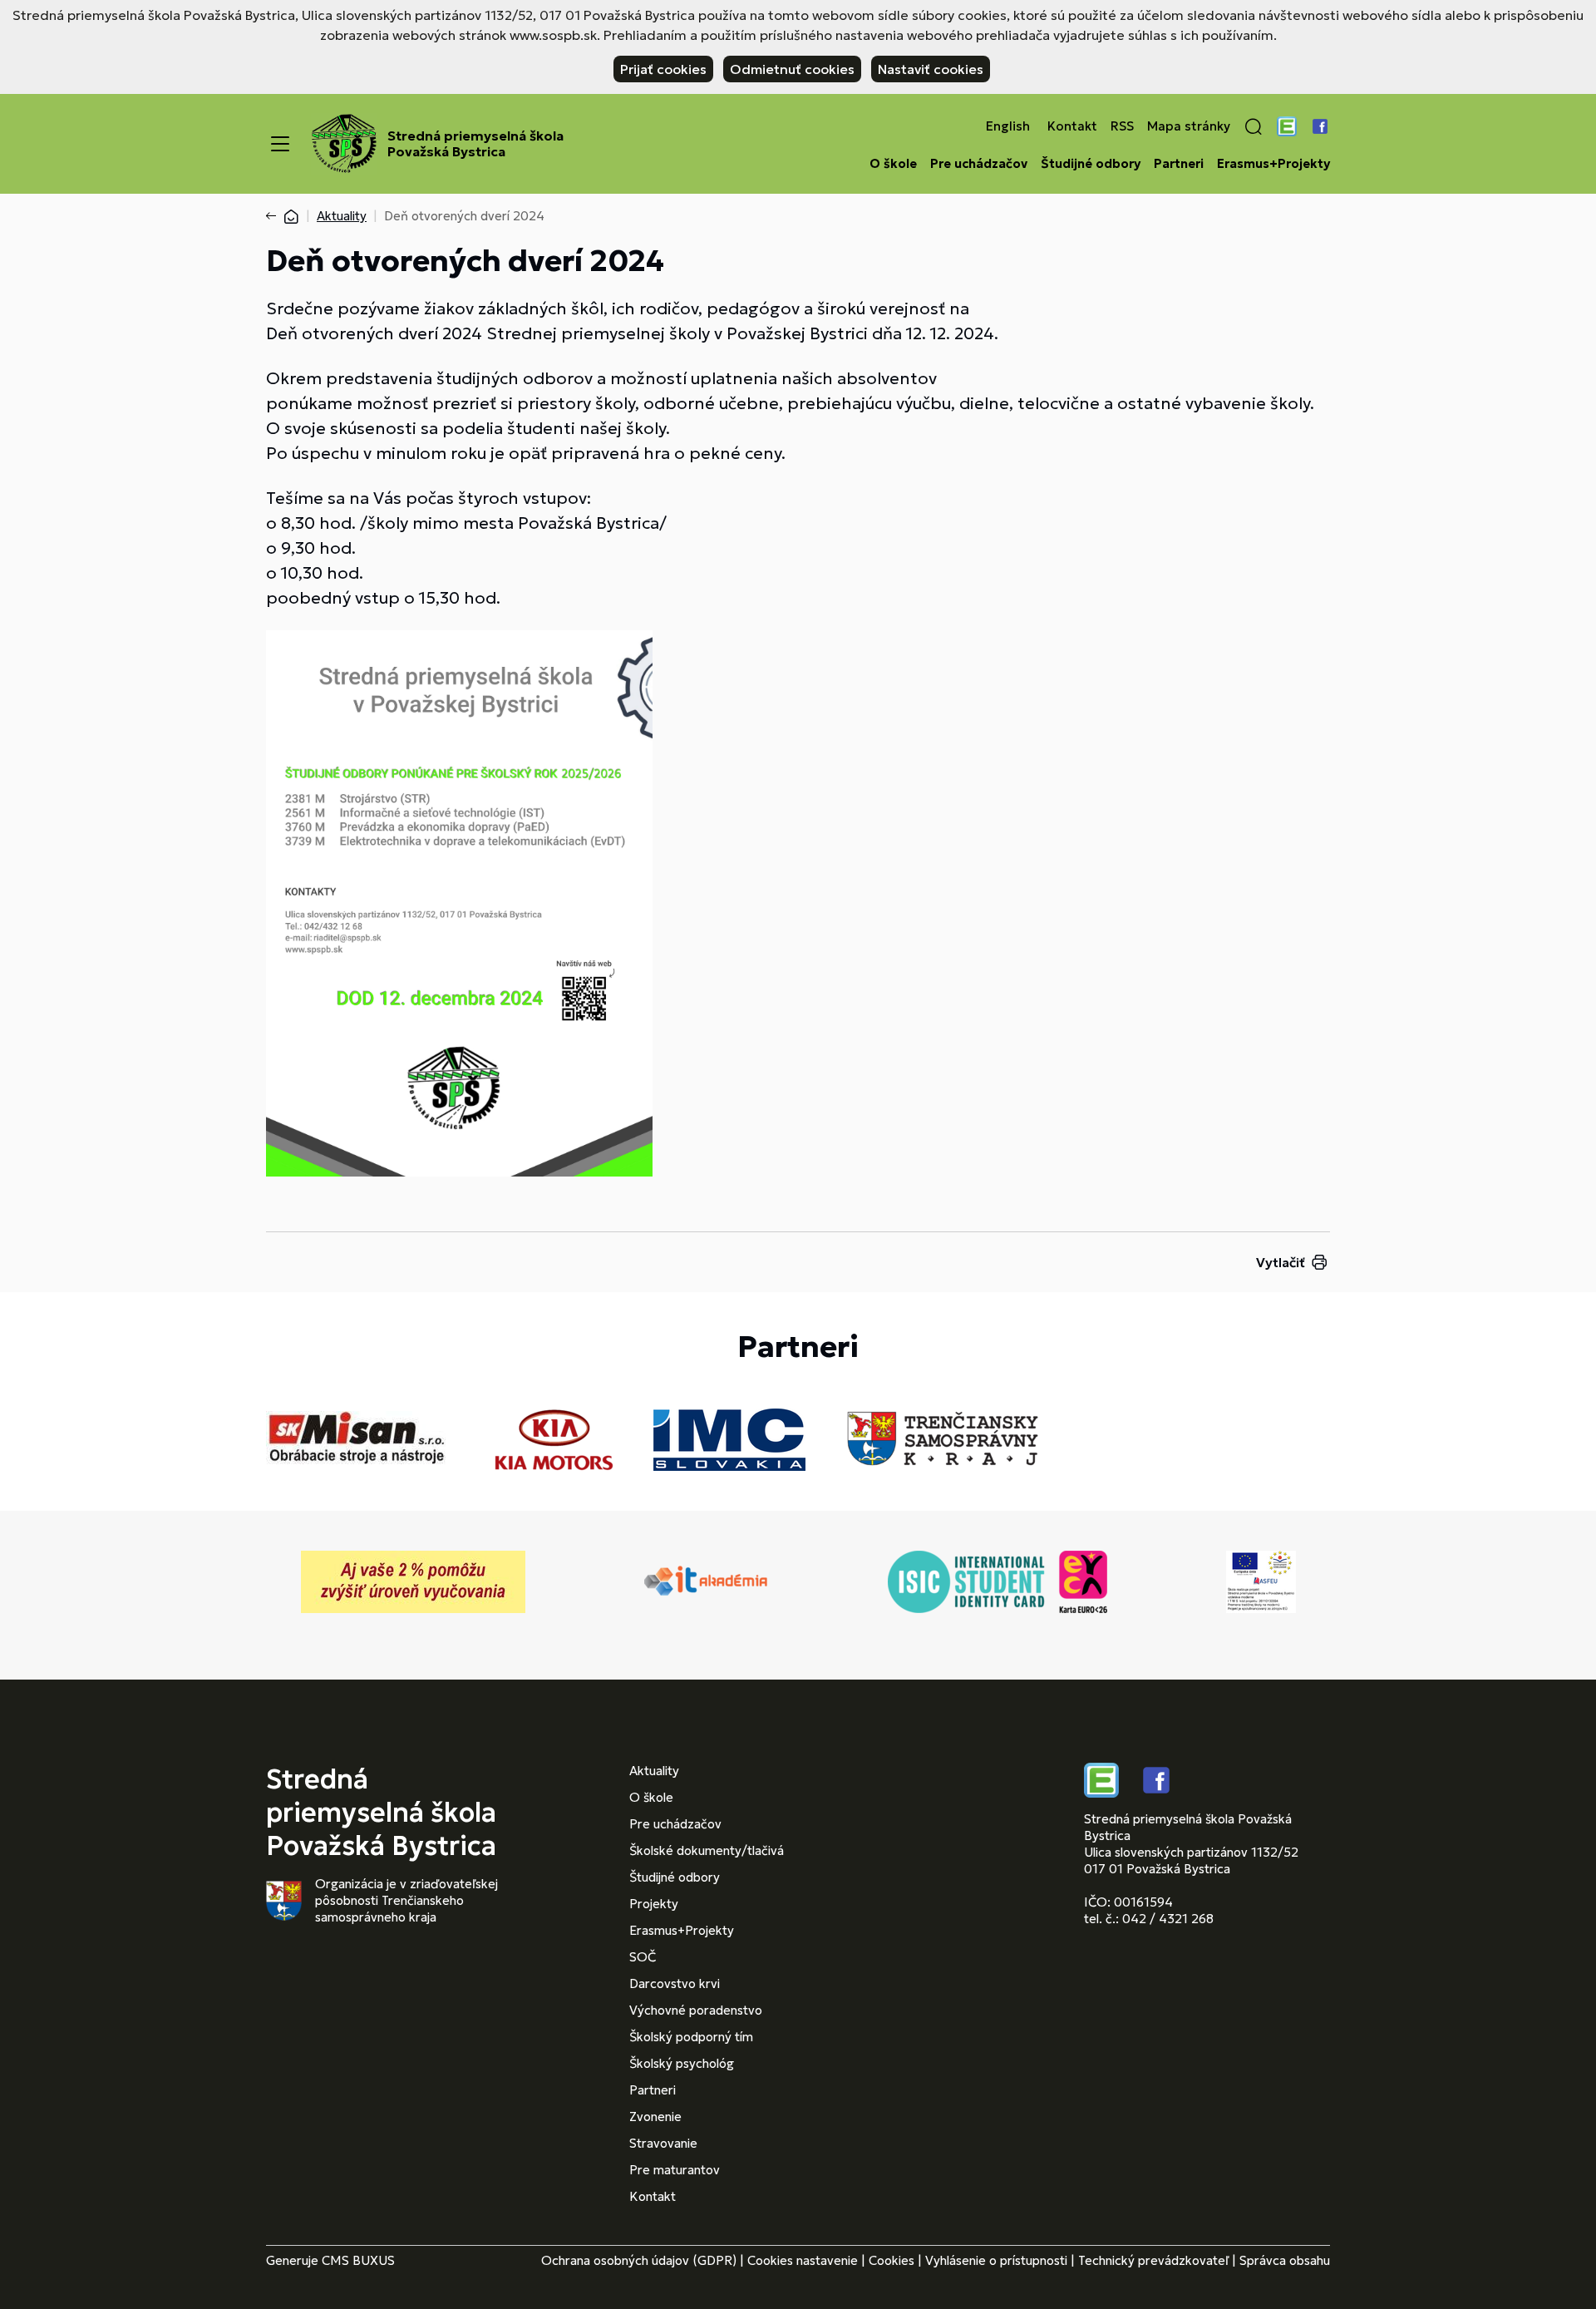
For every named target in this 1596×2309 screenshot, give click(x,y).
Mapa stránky (1189, 126)
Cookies (892, 2260)
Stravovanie (663, 2143)
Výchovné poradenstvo (696, 2010)
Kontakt (1072, 126)
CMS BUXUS (358, 2260)
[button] (1254, 126)
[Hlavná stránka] (291, 216)
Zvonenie (655, 2117)
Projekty (654, 1904)
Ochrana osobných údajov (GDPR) (639, 2260)
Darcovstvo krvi (675, 1983)
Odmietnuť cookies (792, 69)
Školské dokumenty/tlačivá (707, 1850)
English (1008, 126)
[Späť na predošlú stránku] (274, 216)
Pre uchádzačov (979, 164)
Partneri (1179, 164)
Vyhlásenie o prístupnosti (996, 2260)
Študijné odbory (1091, 164)
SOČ (643, 1957)
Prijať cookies (663, 69)
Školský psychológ (682, 2063)
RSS (1122, 126)
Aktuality (342, 216)
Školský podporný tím (691, 2037)
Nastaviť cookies (931, 69)
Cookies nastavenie (803, 2260)
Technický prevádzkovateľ (1153, 2260)
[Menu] (280, 144)
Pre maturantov (675, 2170)
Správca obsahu (1285, 2260)
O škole (893, 164)
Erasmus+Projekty (1273, 164)
